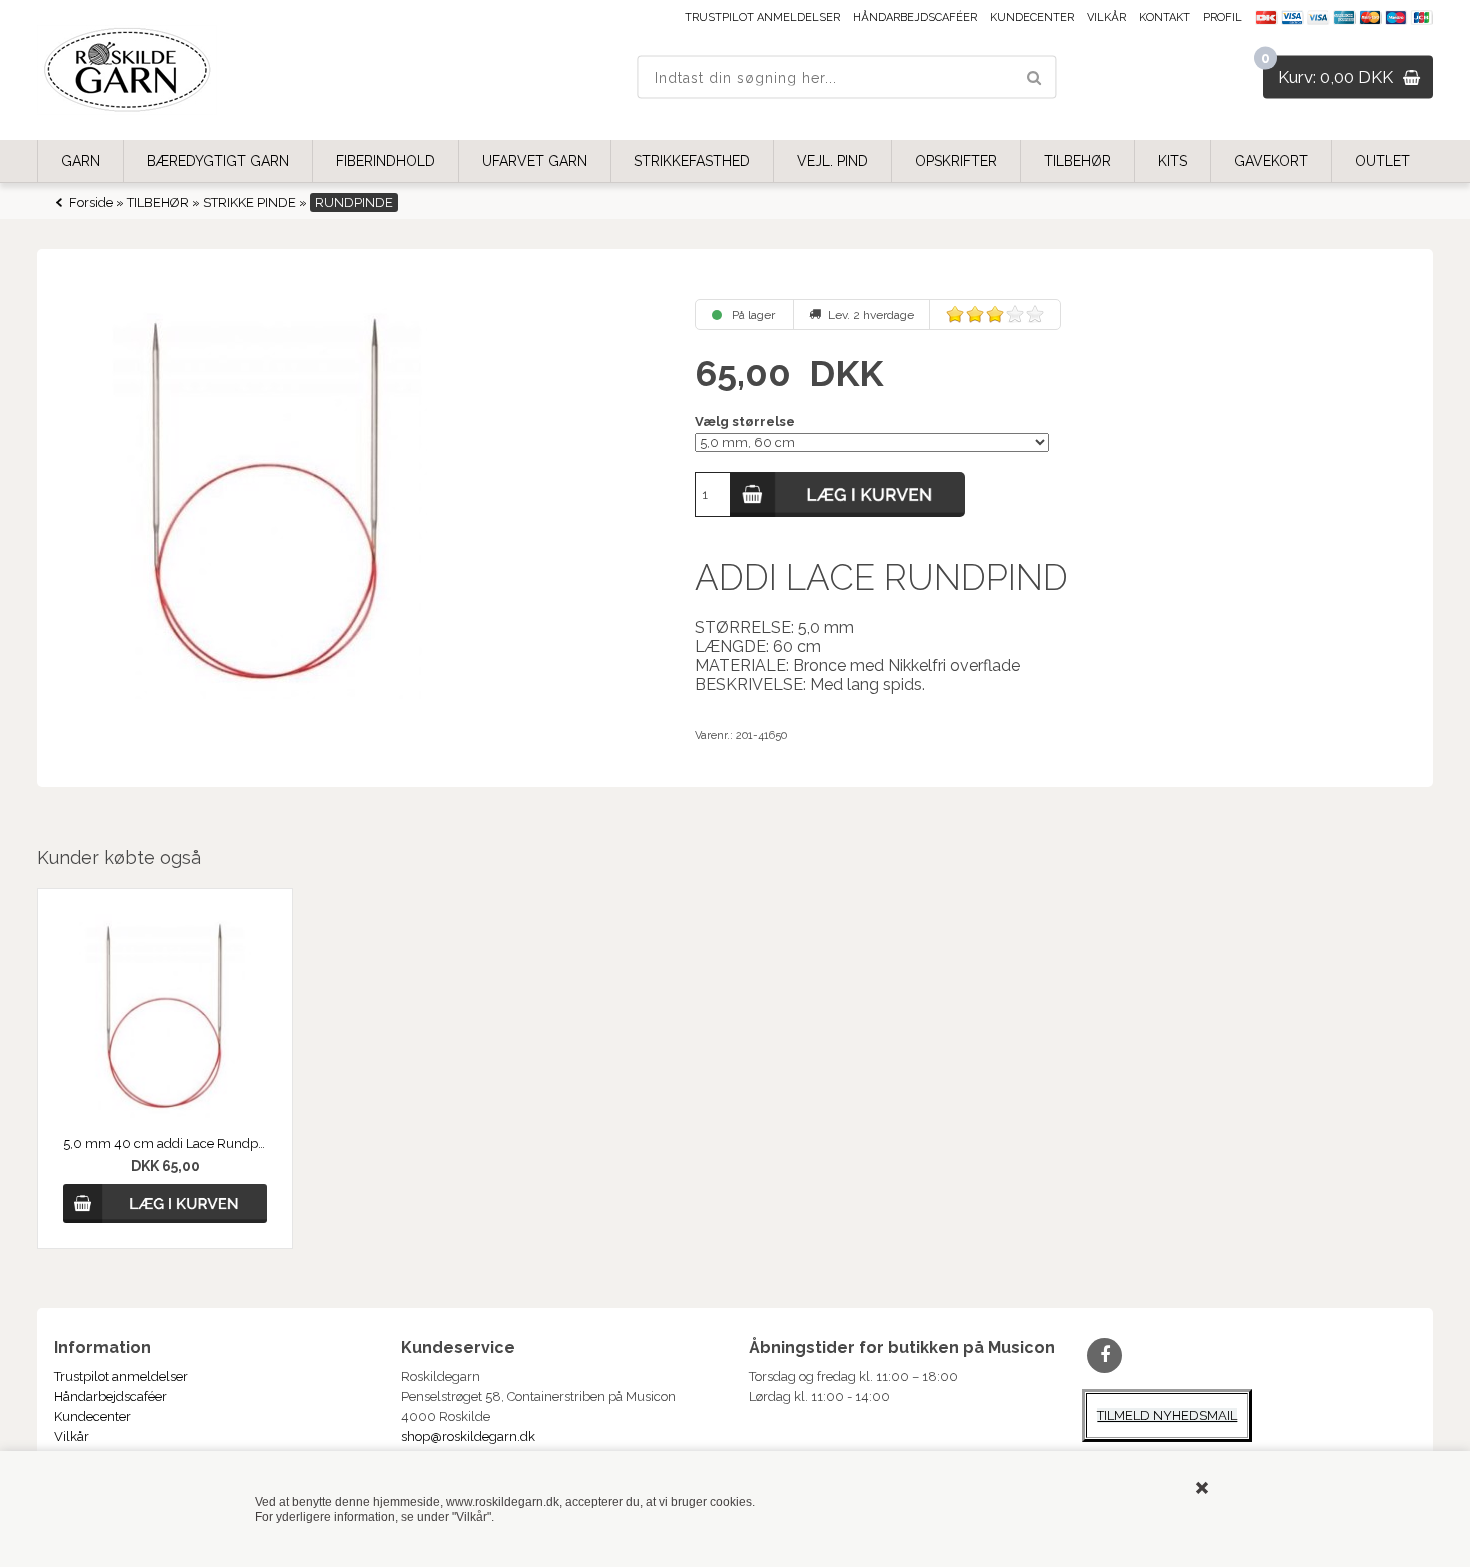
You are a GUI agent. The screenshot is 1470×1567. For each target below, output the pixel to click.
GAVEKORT (1271, 161)
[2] (975, 314)
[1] (955, 314)
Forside (91, 202)
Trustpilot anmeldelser (762, 17)
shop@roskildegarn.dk (468, 1436)
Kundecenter (1032, 17)
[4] (1015, 314)
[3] (995, 314)
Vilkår (1106, 17)
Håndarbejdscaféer (915, 17)
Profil (1222, 17)
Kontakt (1164, 17)
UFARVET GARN (534, 161)
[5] (1035, 314)
